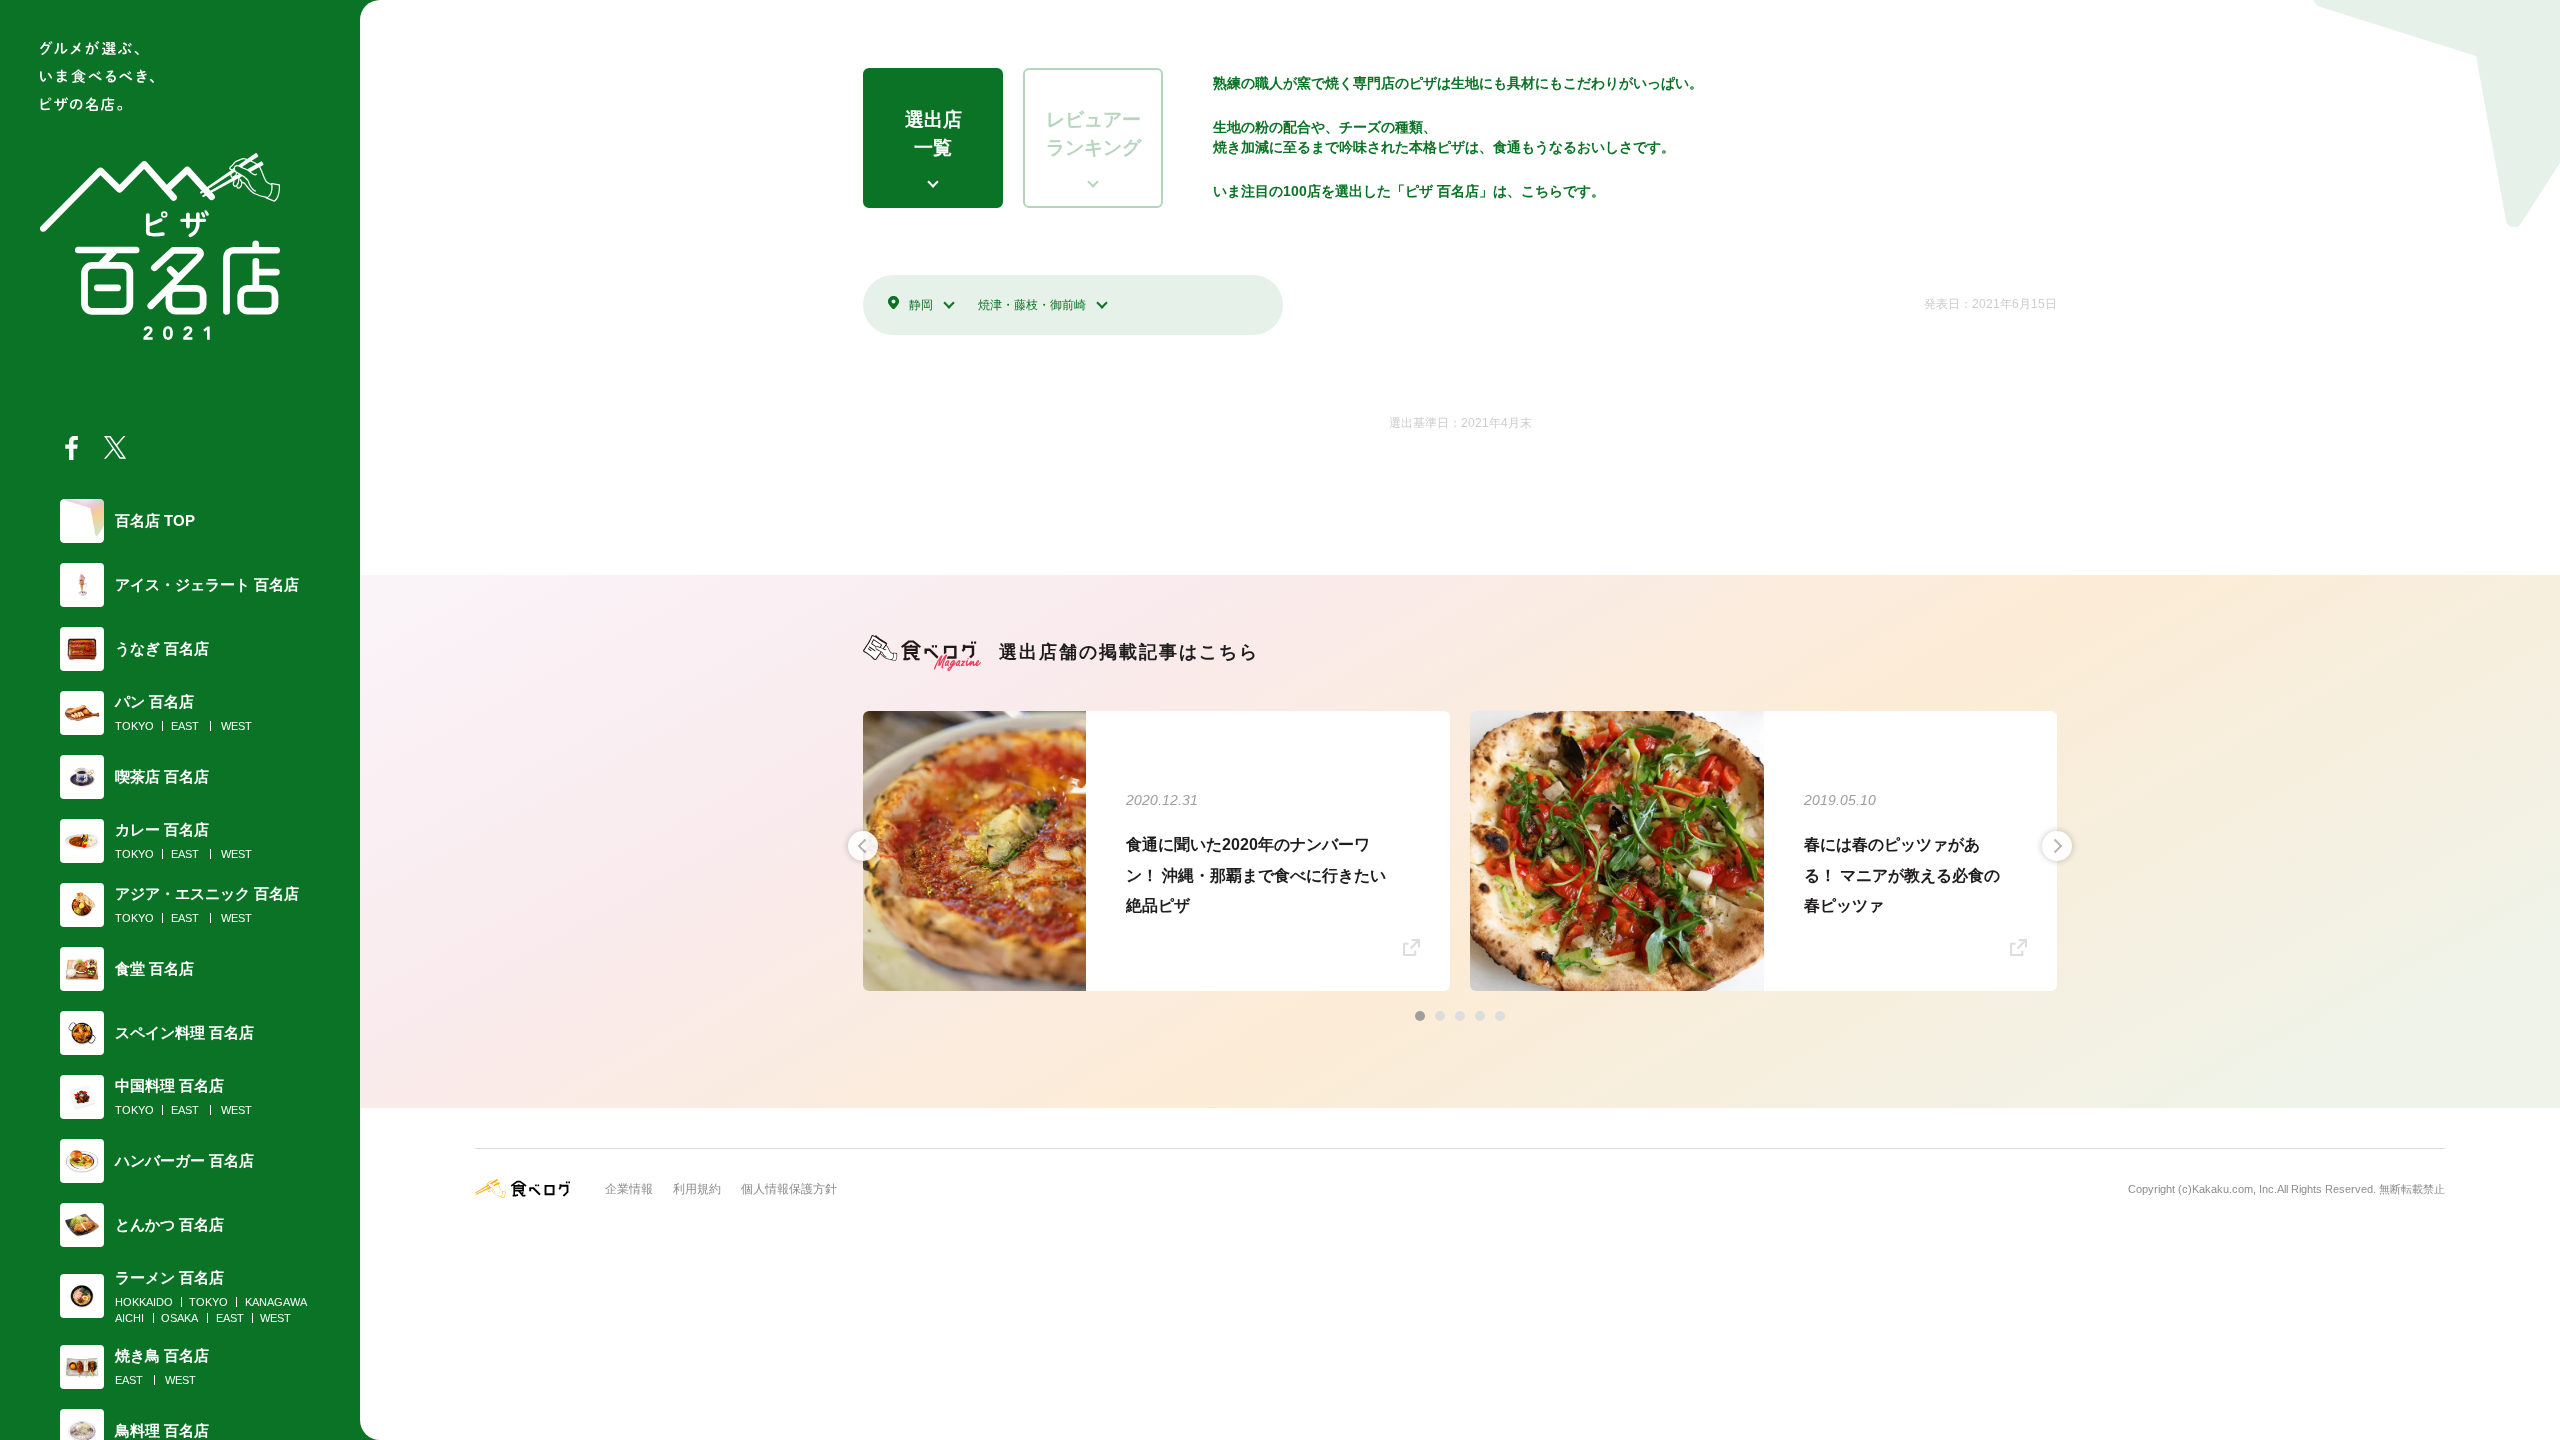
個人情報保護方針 (789, 1189)
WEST (236, 726)
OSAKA (179, 1318)
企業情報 (629, 1189)
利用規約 (697, 1189)
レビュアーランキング (1093, 134)
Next (2057, 846)
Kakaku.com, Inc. (2234, 1189)
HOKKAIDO (144, 1302)
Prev (863, 846)
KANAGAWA (276, 1302)
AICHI (129, 1318)
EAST (185, 726)
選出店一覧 (933, 134)
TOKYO (134, 726)
